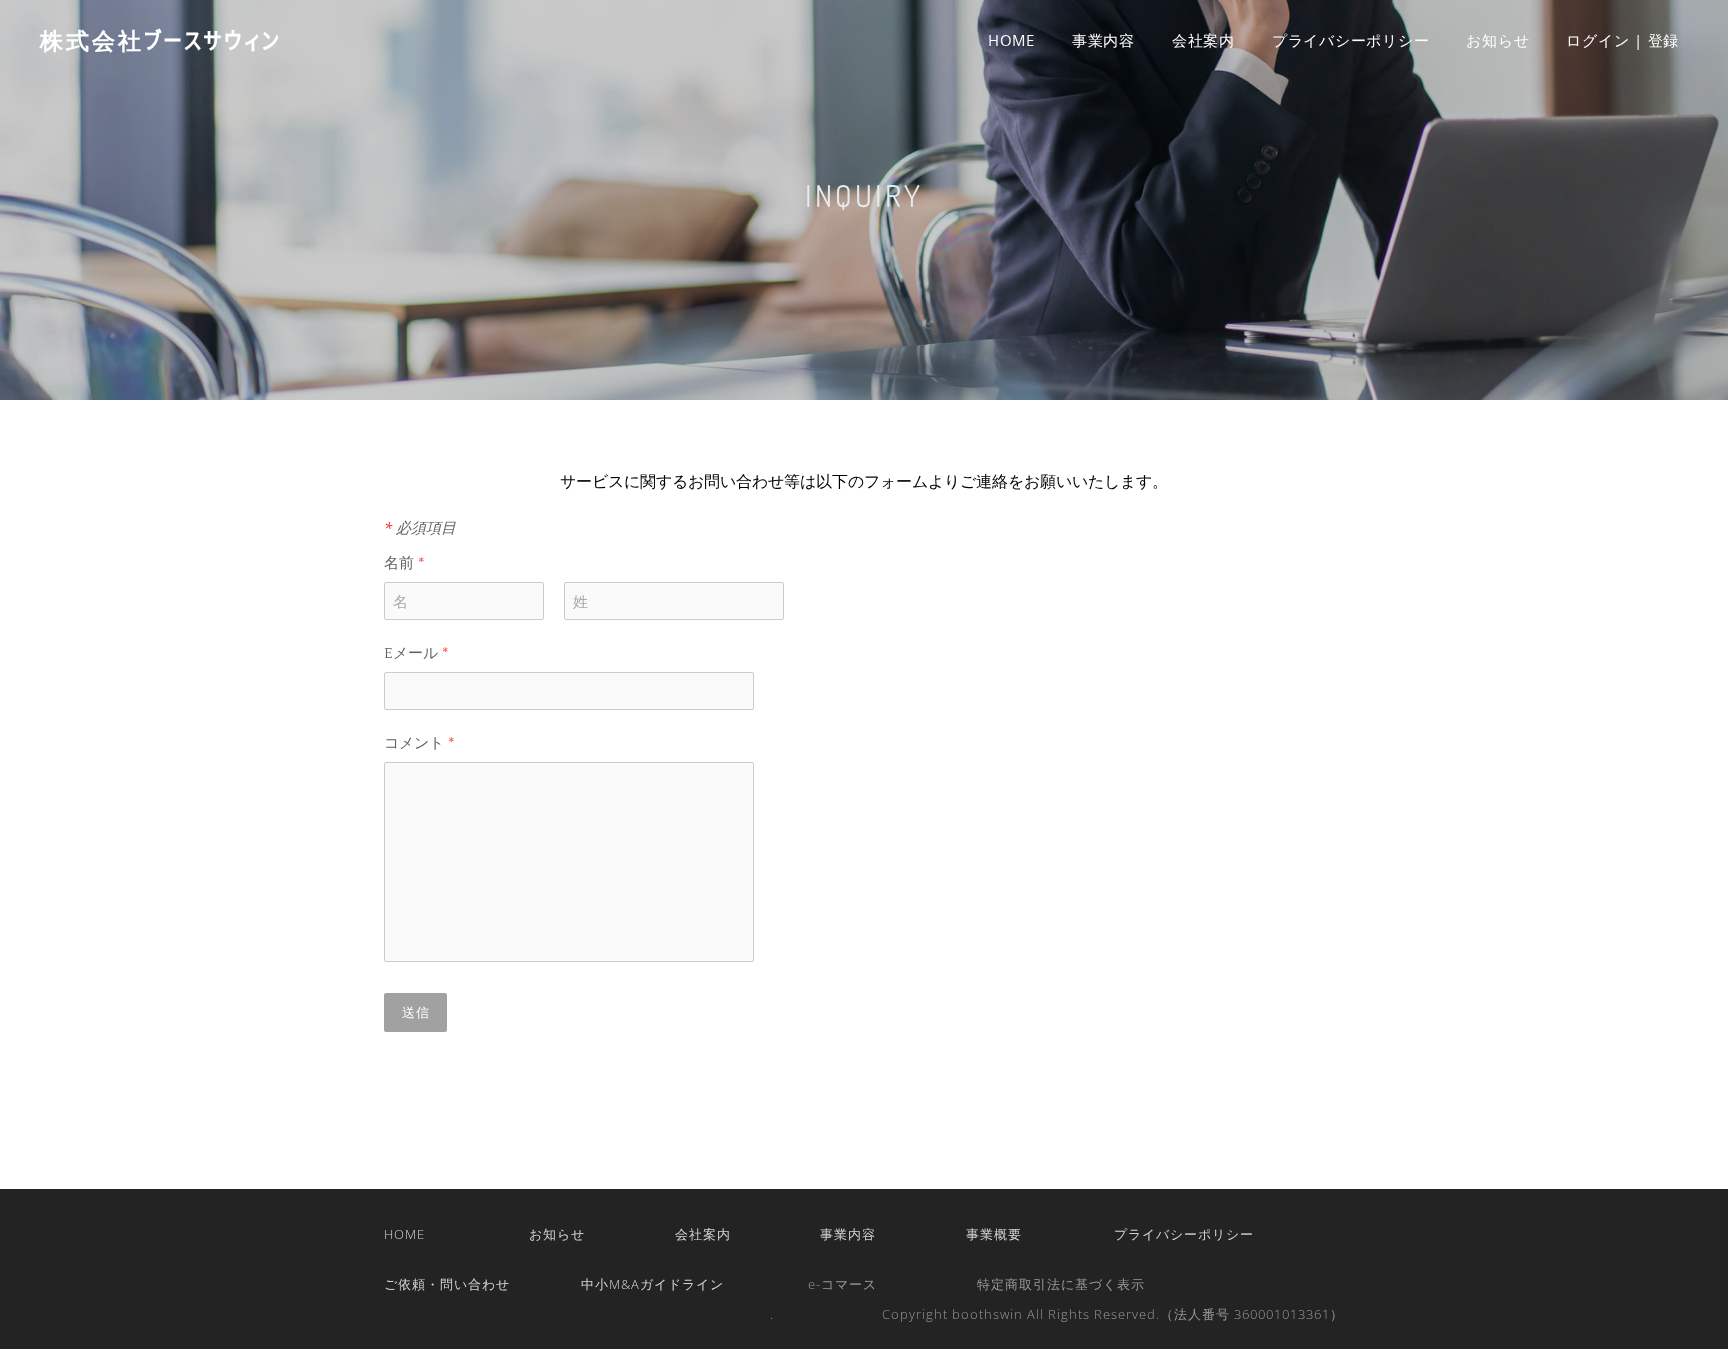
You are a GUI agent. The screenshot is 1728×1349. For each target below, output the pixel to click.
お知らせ (1497, 40)
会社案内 (1203, 40)
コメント (419, 743)
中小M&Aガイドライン (652, 1284)
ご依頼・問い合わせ (447, 1284)
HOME (404, 1234)
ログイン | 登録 (1622, 40)
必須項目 (420, 527)
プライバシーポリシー (1351, 40)
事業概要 (994, 1234)
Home (1011, 40)
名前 (404, 563)
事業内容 (1103, 40)
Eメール (416, 653)
